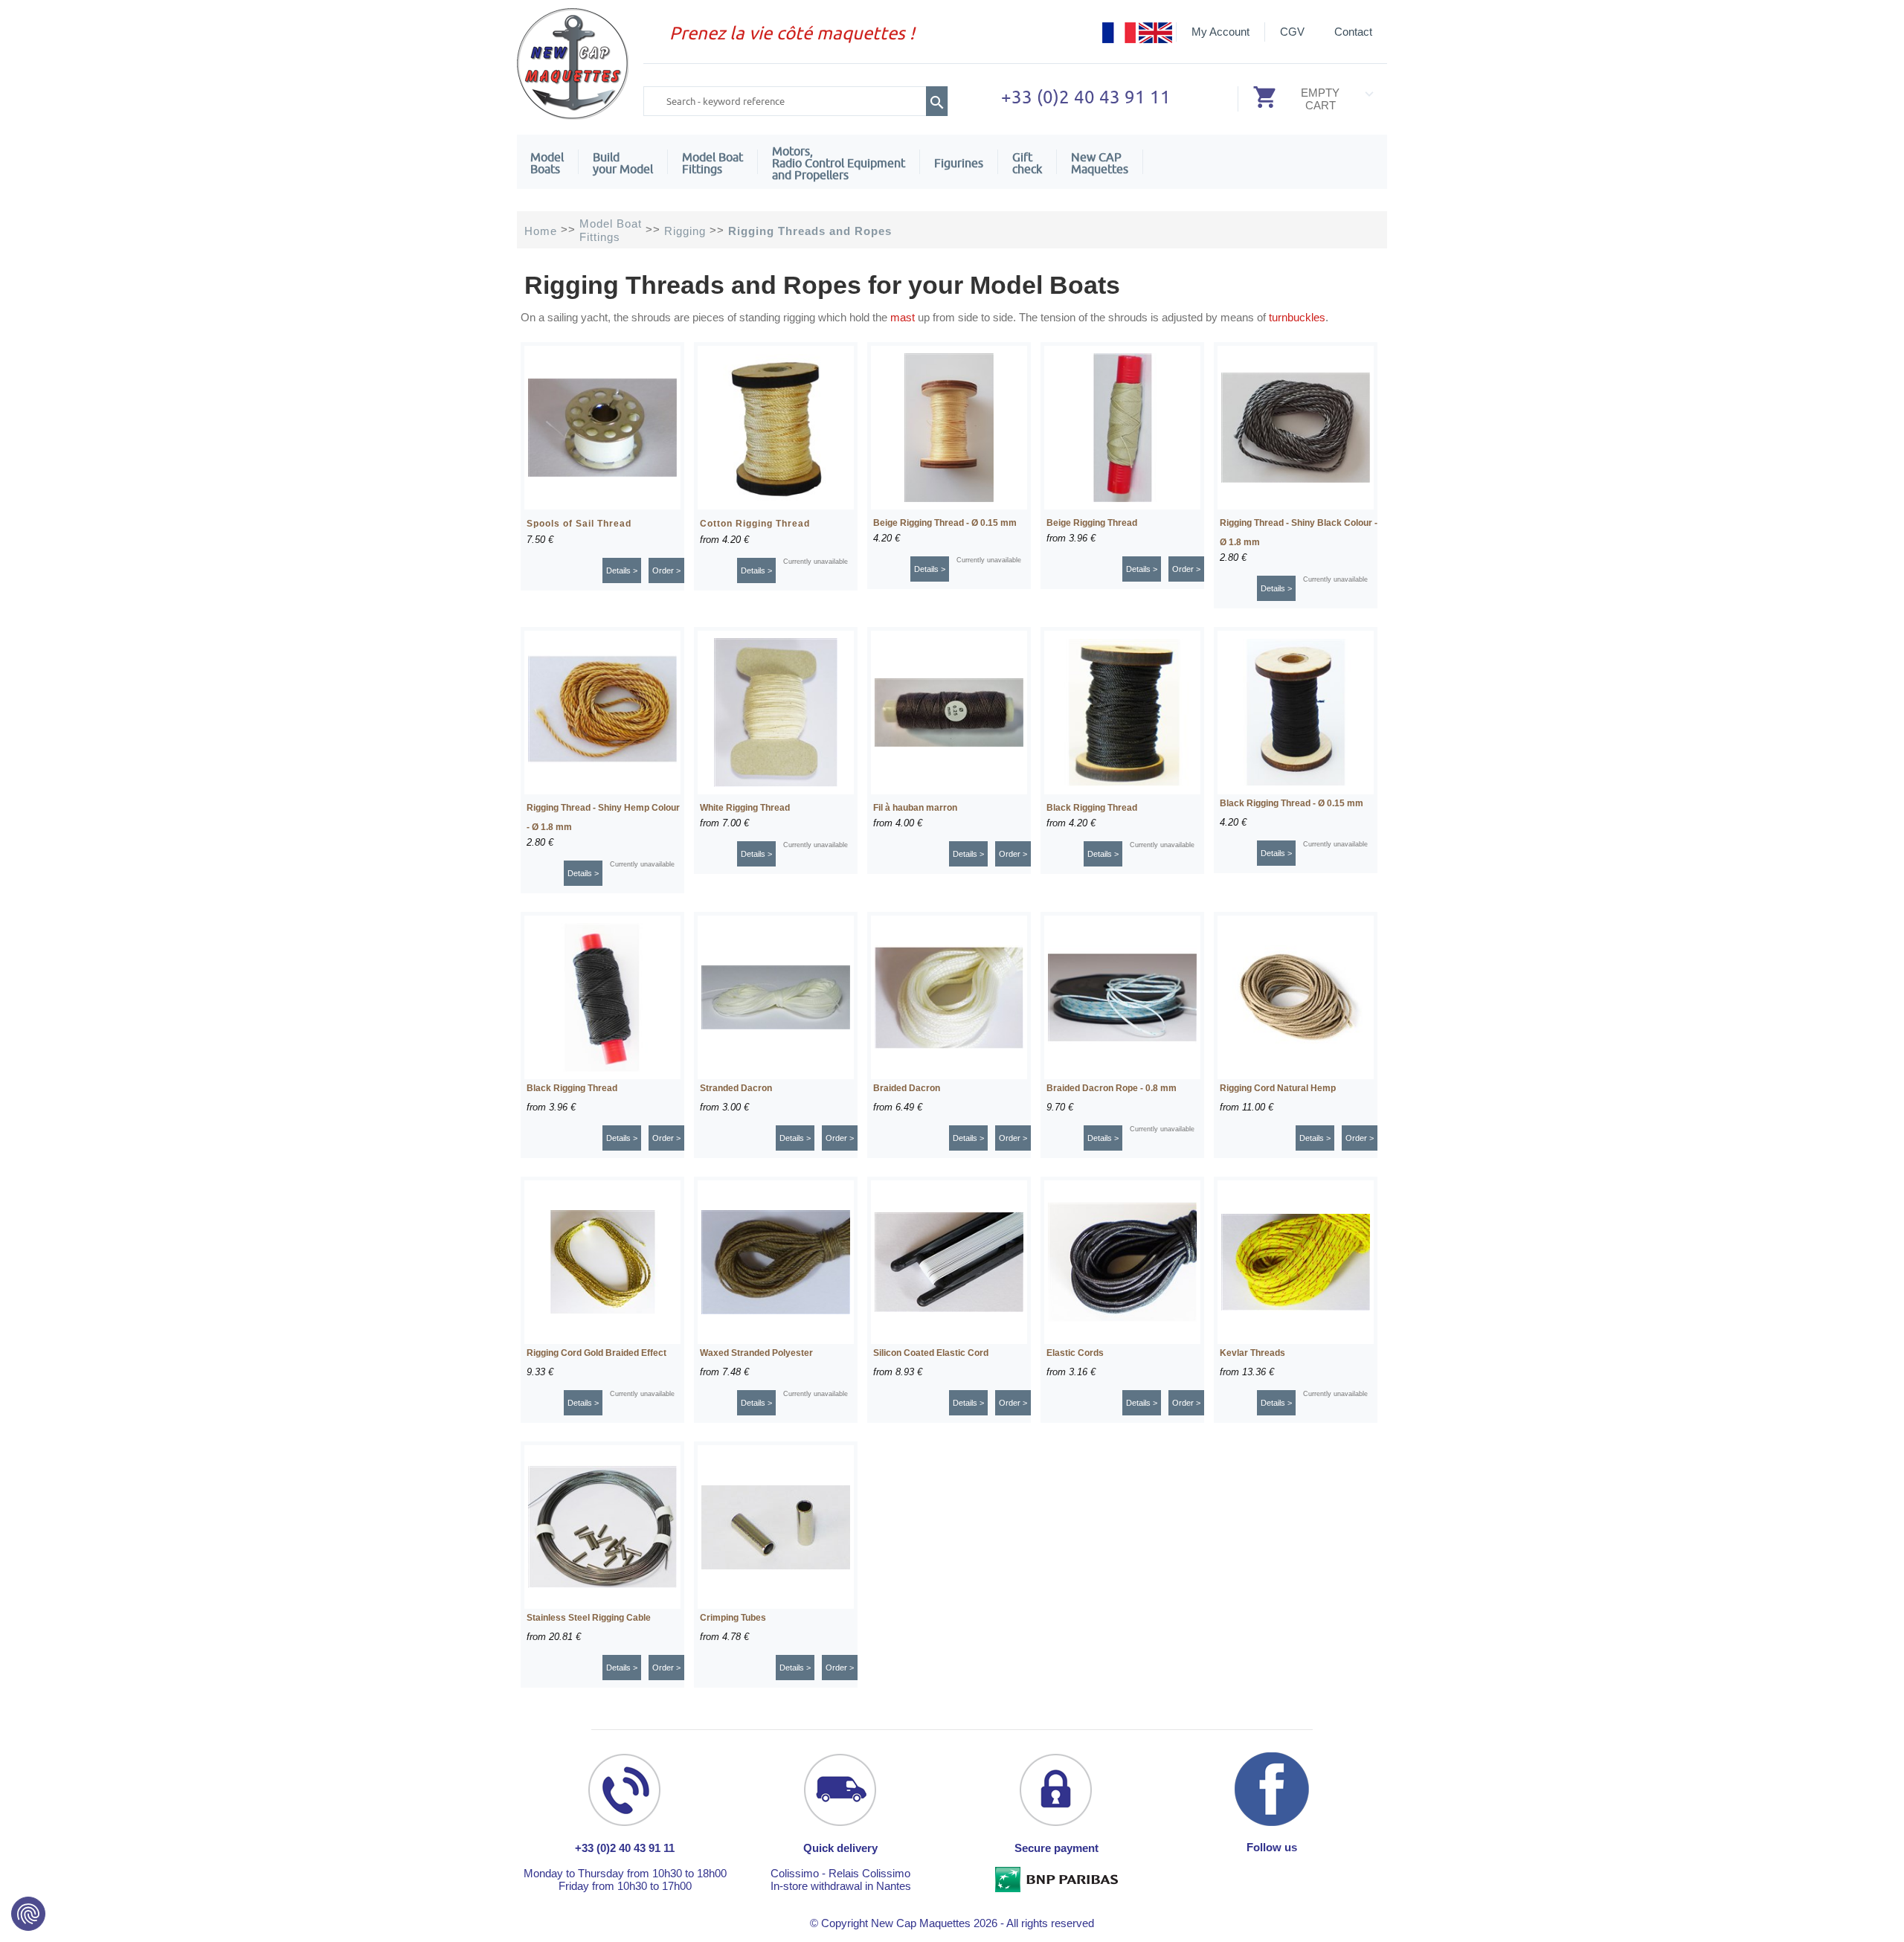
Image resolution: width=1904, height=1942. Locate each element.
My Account (1220, 32)
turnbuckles (1297, 317)
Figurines (959, 163)
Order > (666, 570)
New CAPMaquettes (1100, 163)
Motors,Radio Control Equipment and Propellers (839, 163)
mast (903, 317)
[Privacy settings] (28, 1914)
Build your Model (623, 163)
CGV (1292, 32)
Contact (1353, 32)
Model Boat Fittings (713, 163)
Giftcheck (1027, 163)
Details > (622, 570)
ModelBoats (547, 163)
